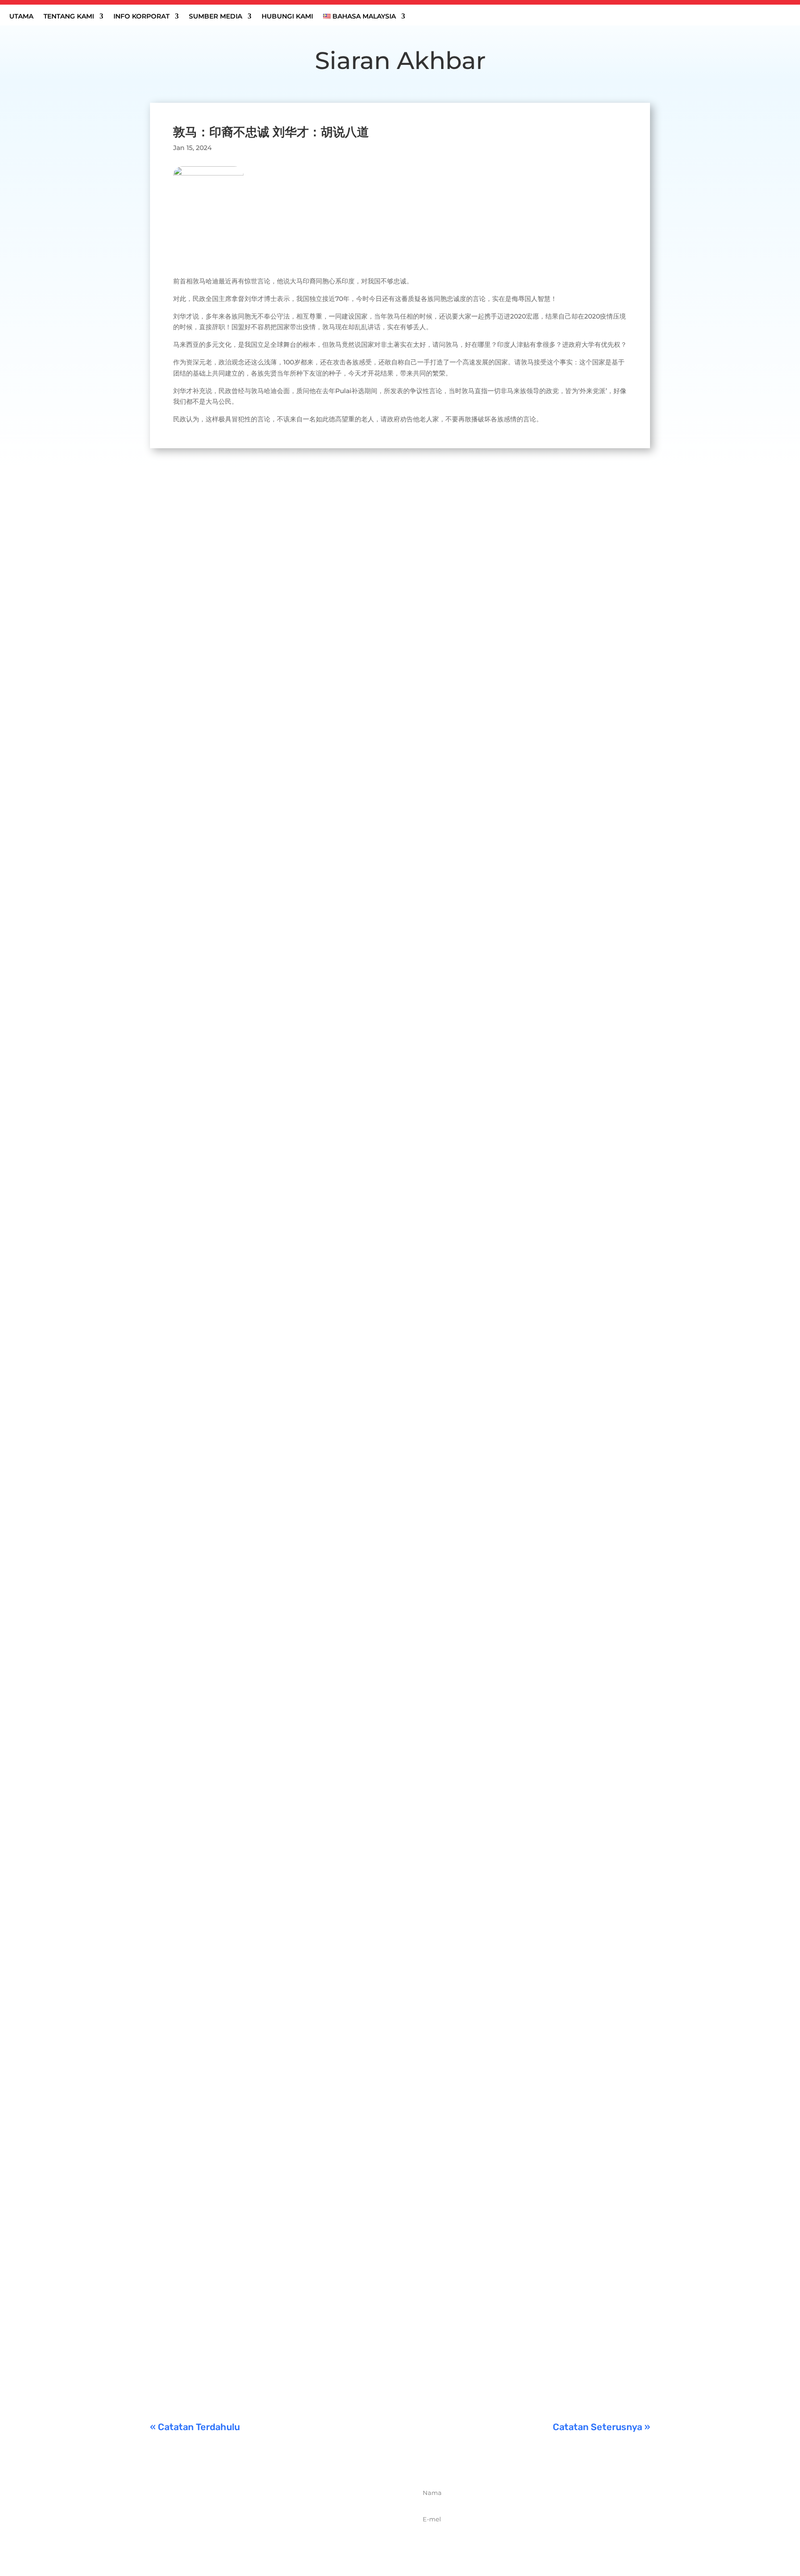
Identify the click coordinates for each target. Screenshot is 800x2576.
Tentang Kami (69, 17)
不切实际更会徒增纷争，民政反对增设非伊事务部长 (255, 817)
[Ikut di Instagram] (288, 2537)
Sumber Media (216, 17)
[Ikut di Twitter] (268, 2537)
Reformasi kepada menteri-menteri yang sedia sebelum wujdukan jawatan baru (317, 1235)
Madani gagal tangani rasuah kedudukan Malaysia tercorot (275, 2209)
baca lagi (174, 874)
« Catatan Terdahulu (195, 2427)
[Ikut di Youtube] (309, 2537)
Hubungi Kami (287, 17)
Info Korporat (141, 17)
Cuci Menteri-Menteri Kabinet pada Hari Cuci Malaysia (266, 2081)
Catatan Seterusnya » (601, 2427)
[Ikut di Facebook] (248, 2537)
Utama (21, 17)
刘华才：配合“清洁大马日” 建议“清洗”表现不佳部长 (255, 1664)
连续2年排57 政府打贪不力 (209, 2337)
